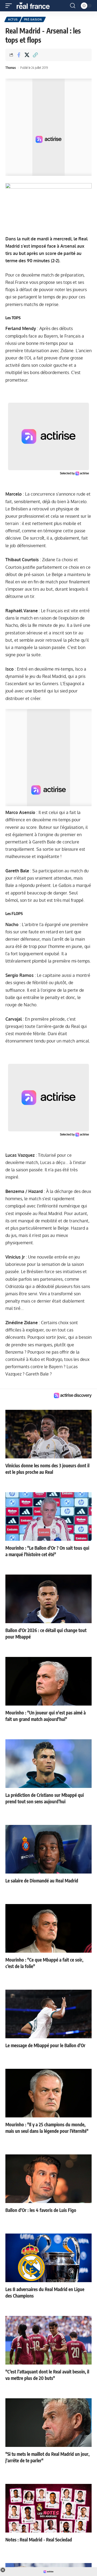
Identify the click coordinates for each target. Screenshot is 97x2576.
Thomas (11, 68)
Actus (13, 19)
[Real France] (36, 6)
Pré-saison (33, 19)
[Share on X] (27, 55)
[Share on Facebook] (19, 55)
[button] (10, 6)
